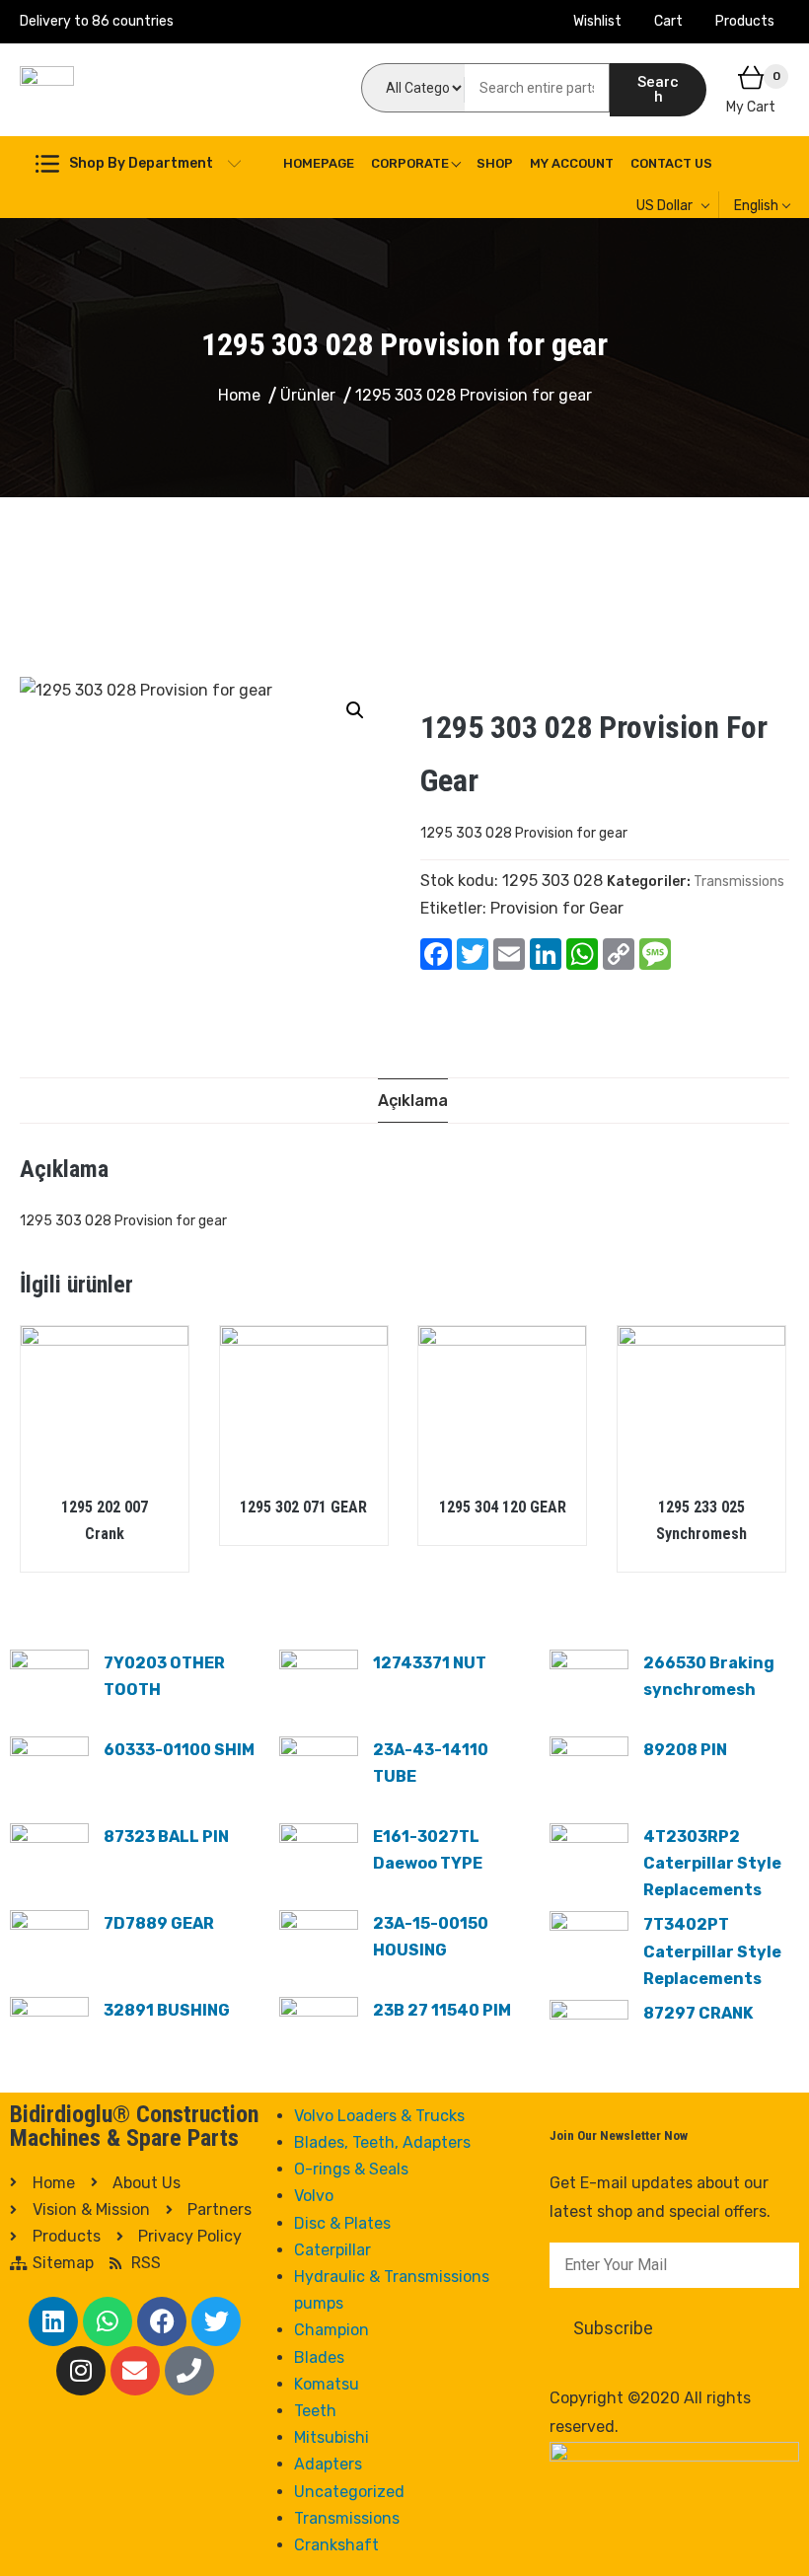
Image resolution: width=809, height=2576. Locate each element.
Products (745, 21)
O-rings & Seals (351, 2169)
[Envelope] (135, 2371)
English (756, 206)
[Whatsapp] (108, 2321)
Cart (668, 21)
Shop (495, 163)
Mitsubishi (331, 2437)
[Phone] (189, 2371)
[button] (355, 710)
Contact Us (671, 163)
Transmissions (739, 882)
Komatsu (327, 2384)
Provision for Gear (557, 908)
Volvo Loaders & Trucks (379, 2116)
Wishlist (597, 21)
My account (572, 163)
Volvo (314, 2196)
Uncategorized (349, 2492)
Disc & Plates (342, 2223)
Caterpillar (332, 2250)
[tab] (413, 1101)
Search (658, 89)
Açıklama (413, 1101)
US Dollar (664, 206)
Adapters (328, 2464)
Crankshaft (336, 2545)
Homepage (319, 163)
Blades (319, 2357)
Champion (331, 2330)
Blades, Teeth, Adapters (382, 2142)
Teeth (315, 2411)
